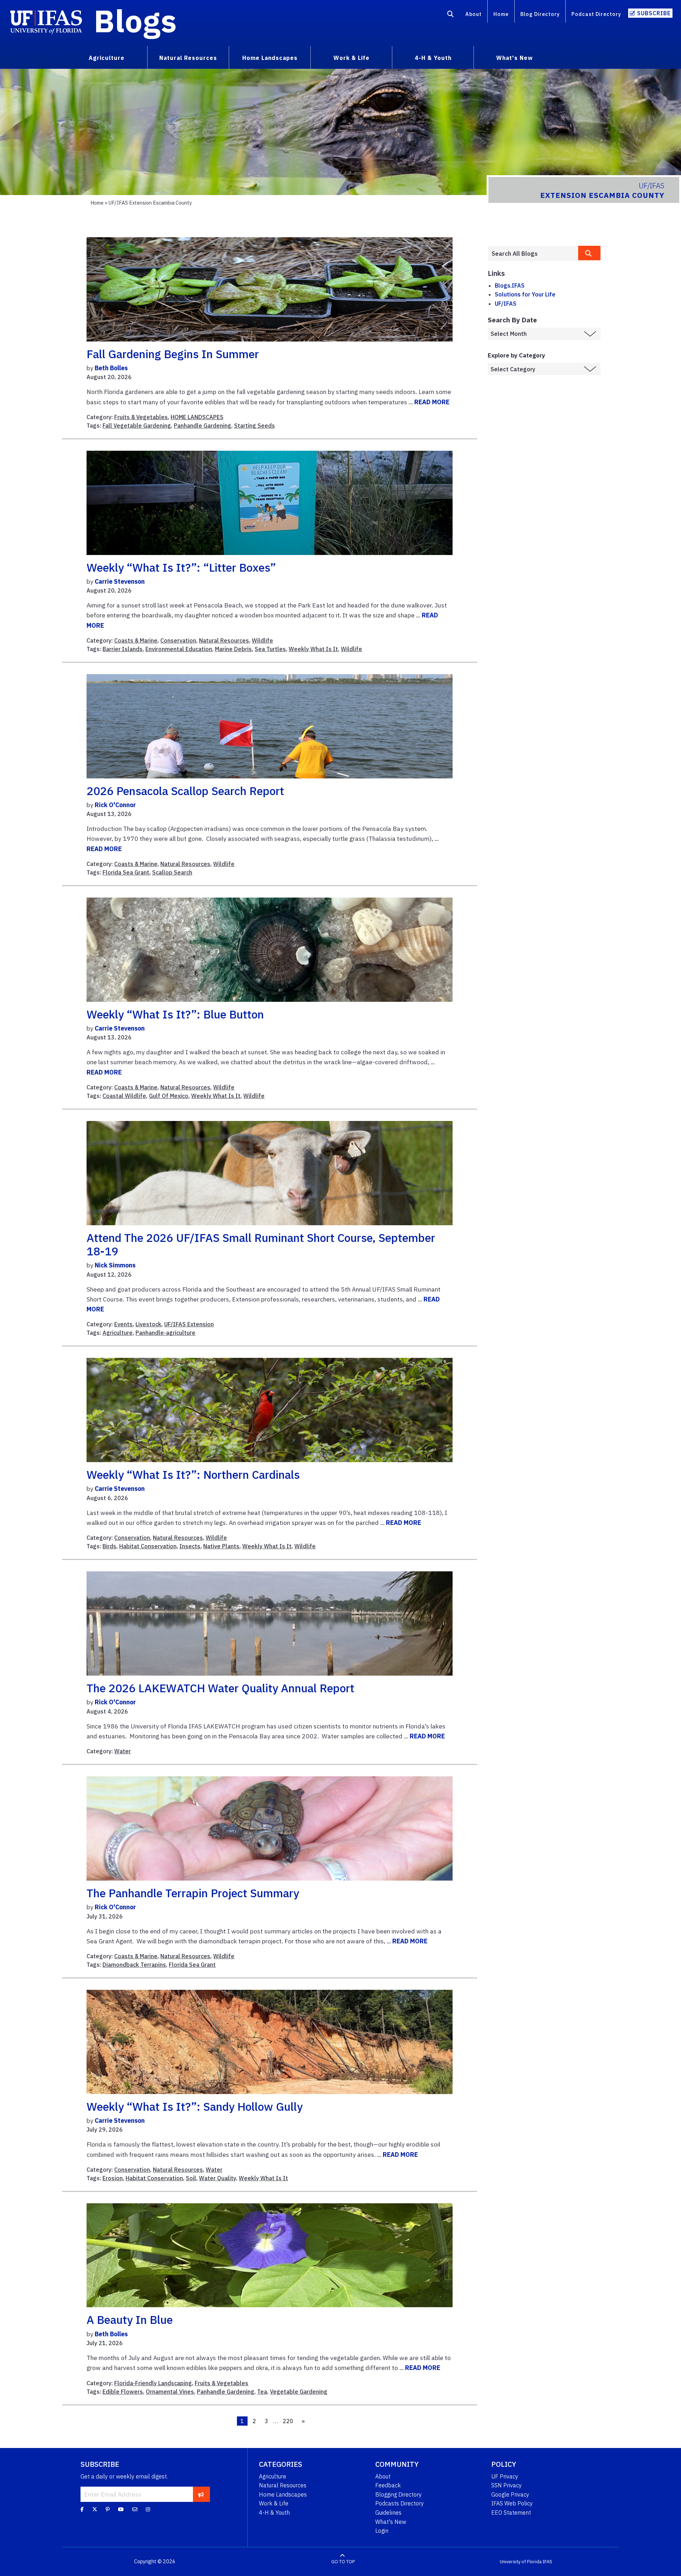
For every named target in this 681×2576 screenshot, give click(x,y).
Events (123, 1324)
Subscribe (654, 13)
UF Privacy (505, 2476)
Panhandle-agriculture (165, 1333)
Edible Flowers (123, 2392)
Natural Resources (224, 640)
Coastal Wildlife (124, 1096)
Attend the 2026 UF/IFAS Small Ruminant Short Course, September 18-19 (261, 1244)
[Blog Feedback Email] (135, 2509)
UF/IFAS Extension (189, 1324)
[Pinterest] (108, 2509)
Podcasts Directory (400, 2503)
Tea (262, 2392)
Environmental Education (179, 649)
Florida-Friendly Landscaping (153, 2383)
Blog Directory (540, 14)
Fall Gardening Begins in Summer (173, 354)
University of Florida (521, 2562)
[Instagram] (148, 2509)
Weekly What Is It (313, 649)
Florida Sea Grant (126, 872)
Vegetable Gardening (299, 2392)
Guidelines (388, 2513)
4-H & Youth (274, 2513)
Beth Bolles (111, 368)
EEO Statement (511, 2513)
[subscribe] (201, 2494)
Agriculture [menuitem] (107, 58)
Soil (191, 2178)
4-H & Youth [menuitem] (433, 58)
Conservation (178, 640)
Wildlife (262, 640)
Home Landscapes (283, 2494)
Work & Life (274, 2503)
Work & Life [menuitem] (351, 58)
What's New (391, 2522)
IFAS (547, 2562)
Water (123, 1751)
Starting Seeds (254, 426)
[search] (589, 253)
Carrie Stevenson (120, 581)
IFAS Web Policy (512, 2503)
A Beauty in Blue (130, 2320)
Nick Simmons (115, 1265)
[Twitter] (95, 2509)
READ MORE (432, 402)
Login (382, 2531)
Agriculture (118, 1333)
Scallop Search (172, 872)
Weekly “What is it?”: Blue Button (175, 1014)
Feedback (388, 2485)
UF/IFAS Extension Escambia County (150, 203)
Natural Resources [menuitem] (188, 58)
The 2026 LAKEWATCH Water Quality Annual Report (220, 1688)
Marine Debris (233, 649)
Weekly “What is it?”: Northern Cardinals (193, 1475)
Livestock (148, 1324)
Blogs (135, 21)
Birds (109, 1546)
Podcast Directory (596, 14)
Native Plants (221, 1546)
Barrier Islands (123, 649)
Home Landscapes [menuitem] (270, 58)
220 (288, 2421)
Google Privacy (510, 2494)
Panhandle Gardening (203, 426)
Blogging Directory (398, 2494)
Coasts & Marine (136, 640)
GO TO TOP (343, 2562)
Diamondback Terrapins (134, 1965)
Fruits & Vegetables (141, 417)
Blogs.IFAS (510, 285)
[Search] (451, 15)
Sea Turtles (270, 649)
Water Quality (217, 2178)
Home (501, 14)
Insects (190, 1546)
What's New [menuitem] (514, 58)
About (474, 14)
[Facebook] (82, 2509)
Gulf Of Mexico (169, 1096)
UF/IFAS (506, 304)
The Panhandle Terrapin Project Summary (193, 1893)
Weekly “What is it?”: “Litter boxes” (181, 567)
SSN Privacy (506, 2485)
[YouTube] (121, 2509)
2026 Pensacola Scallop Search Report (185, 791)
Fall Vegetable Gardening (137, 426)
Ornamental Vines (170, 2392)
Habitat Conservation (148, 1546)
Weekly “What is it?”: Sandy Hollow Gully (195, 2106)
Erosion (113, 2178)
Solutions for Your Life (525, 294)
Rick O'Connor (115, 805)
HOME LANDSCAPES (197, 417)
